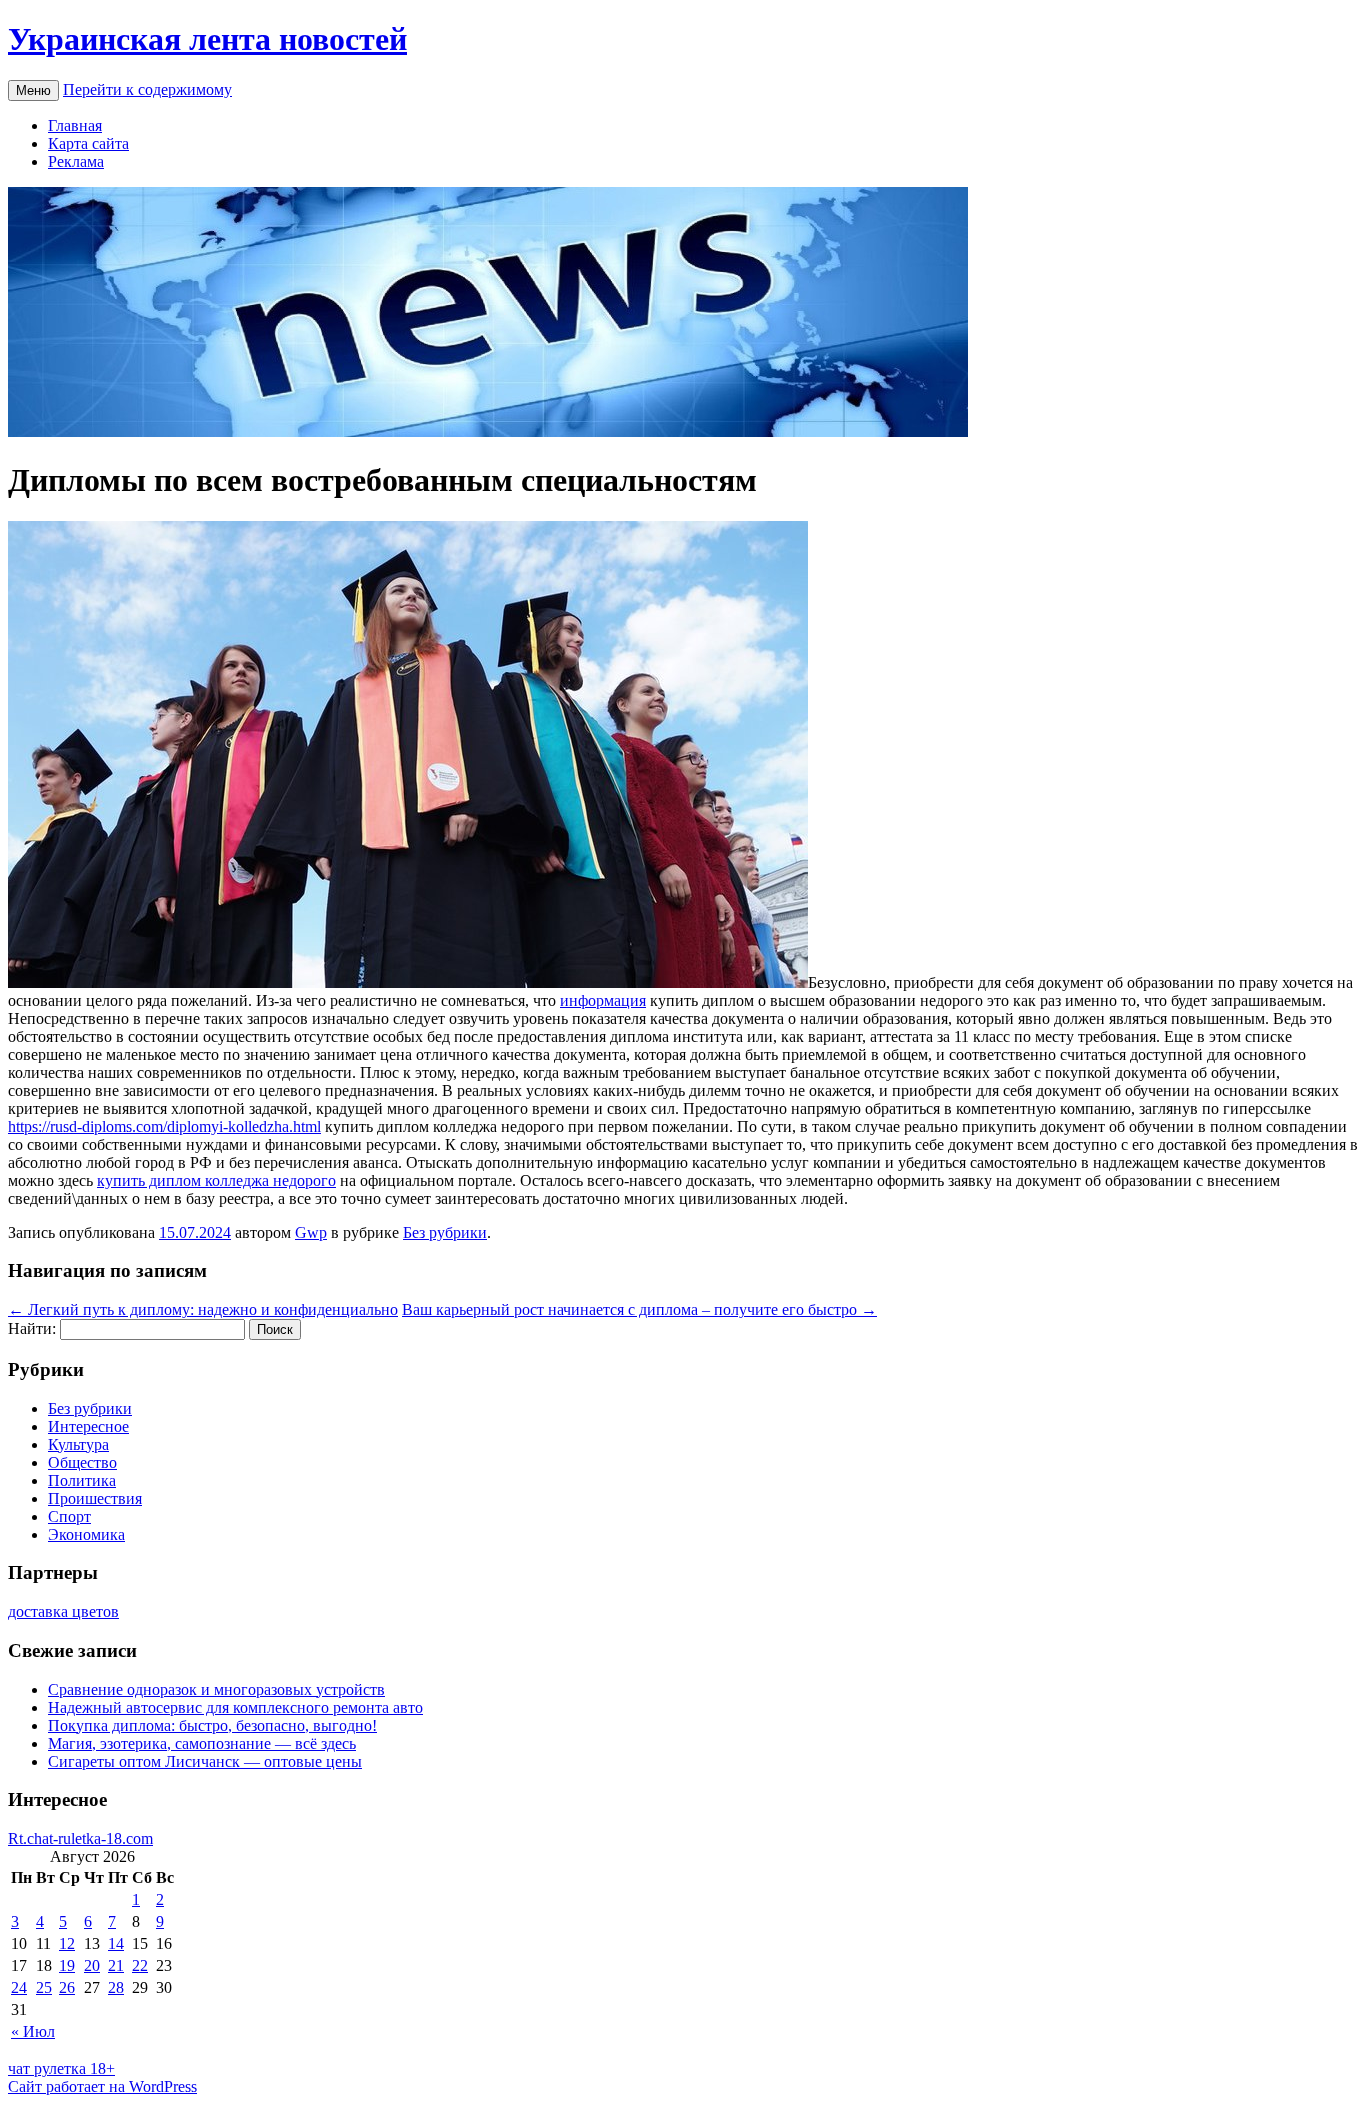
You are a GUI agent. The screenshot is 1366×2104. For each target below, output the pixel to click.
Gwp (311, 1232)
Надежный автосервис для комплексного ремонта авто (235, 1707)
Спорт (69, 1516)
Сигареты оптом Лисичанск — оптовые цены (205, 1761)
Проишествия (95, 1498)
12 (67, 1943)
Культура (78, 1444)
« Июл (33, 2031)
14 (116, 1943)
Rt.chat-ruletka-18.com (80, 1838)
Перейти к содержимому (147, 89)
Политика (82, 1480)
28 (116, 1987)
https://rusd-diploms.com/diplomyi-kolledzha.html (164, 1126)
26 (67, 1987)
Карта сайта (88, 143)
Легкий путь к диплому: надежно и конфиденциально (203, 1309)
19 (67, 1965)
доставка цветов (63, 1611)
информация (603, 1000)
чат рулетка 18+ (61, 2068)
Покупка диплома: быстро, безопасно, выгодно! (212, 1725)
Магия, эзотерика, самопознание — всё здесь (202, 1743)
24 (19, 1987)
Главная (75, 125)
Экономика (86, 1534)
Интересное (88, 1426)
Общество (82, 1462)
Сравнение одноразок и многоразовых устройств (216, 1689)
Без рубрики (445, 1232)
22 (140, 1965)
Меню (33, 90)
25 (44, 1987)
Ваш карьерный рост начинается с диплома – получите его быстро (639, 1309)
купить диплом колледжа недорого (216, 1180)
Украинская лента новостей (207, 39)
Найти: (32, 1328)
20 (92, 1965)
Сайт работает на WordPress (102, 2086)
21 (116, 1965)
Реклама (76, 161)
